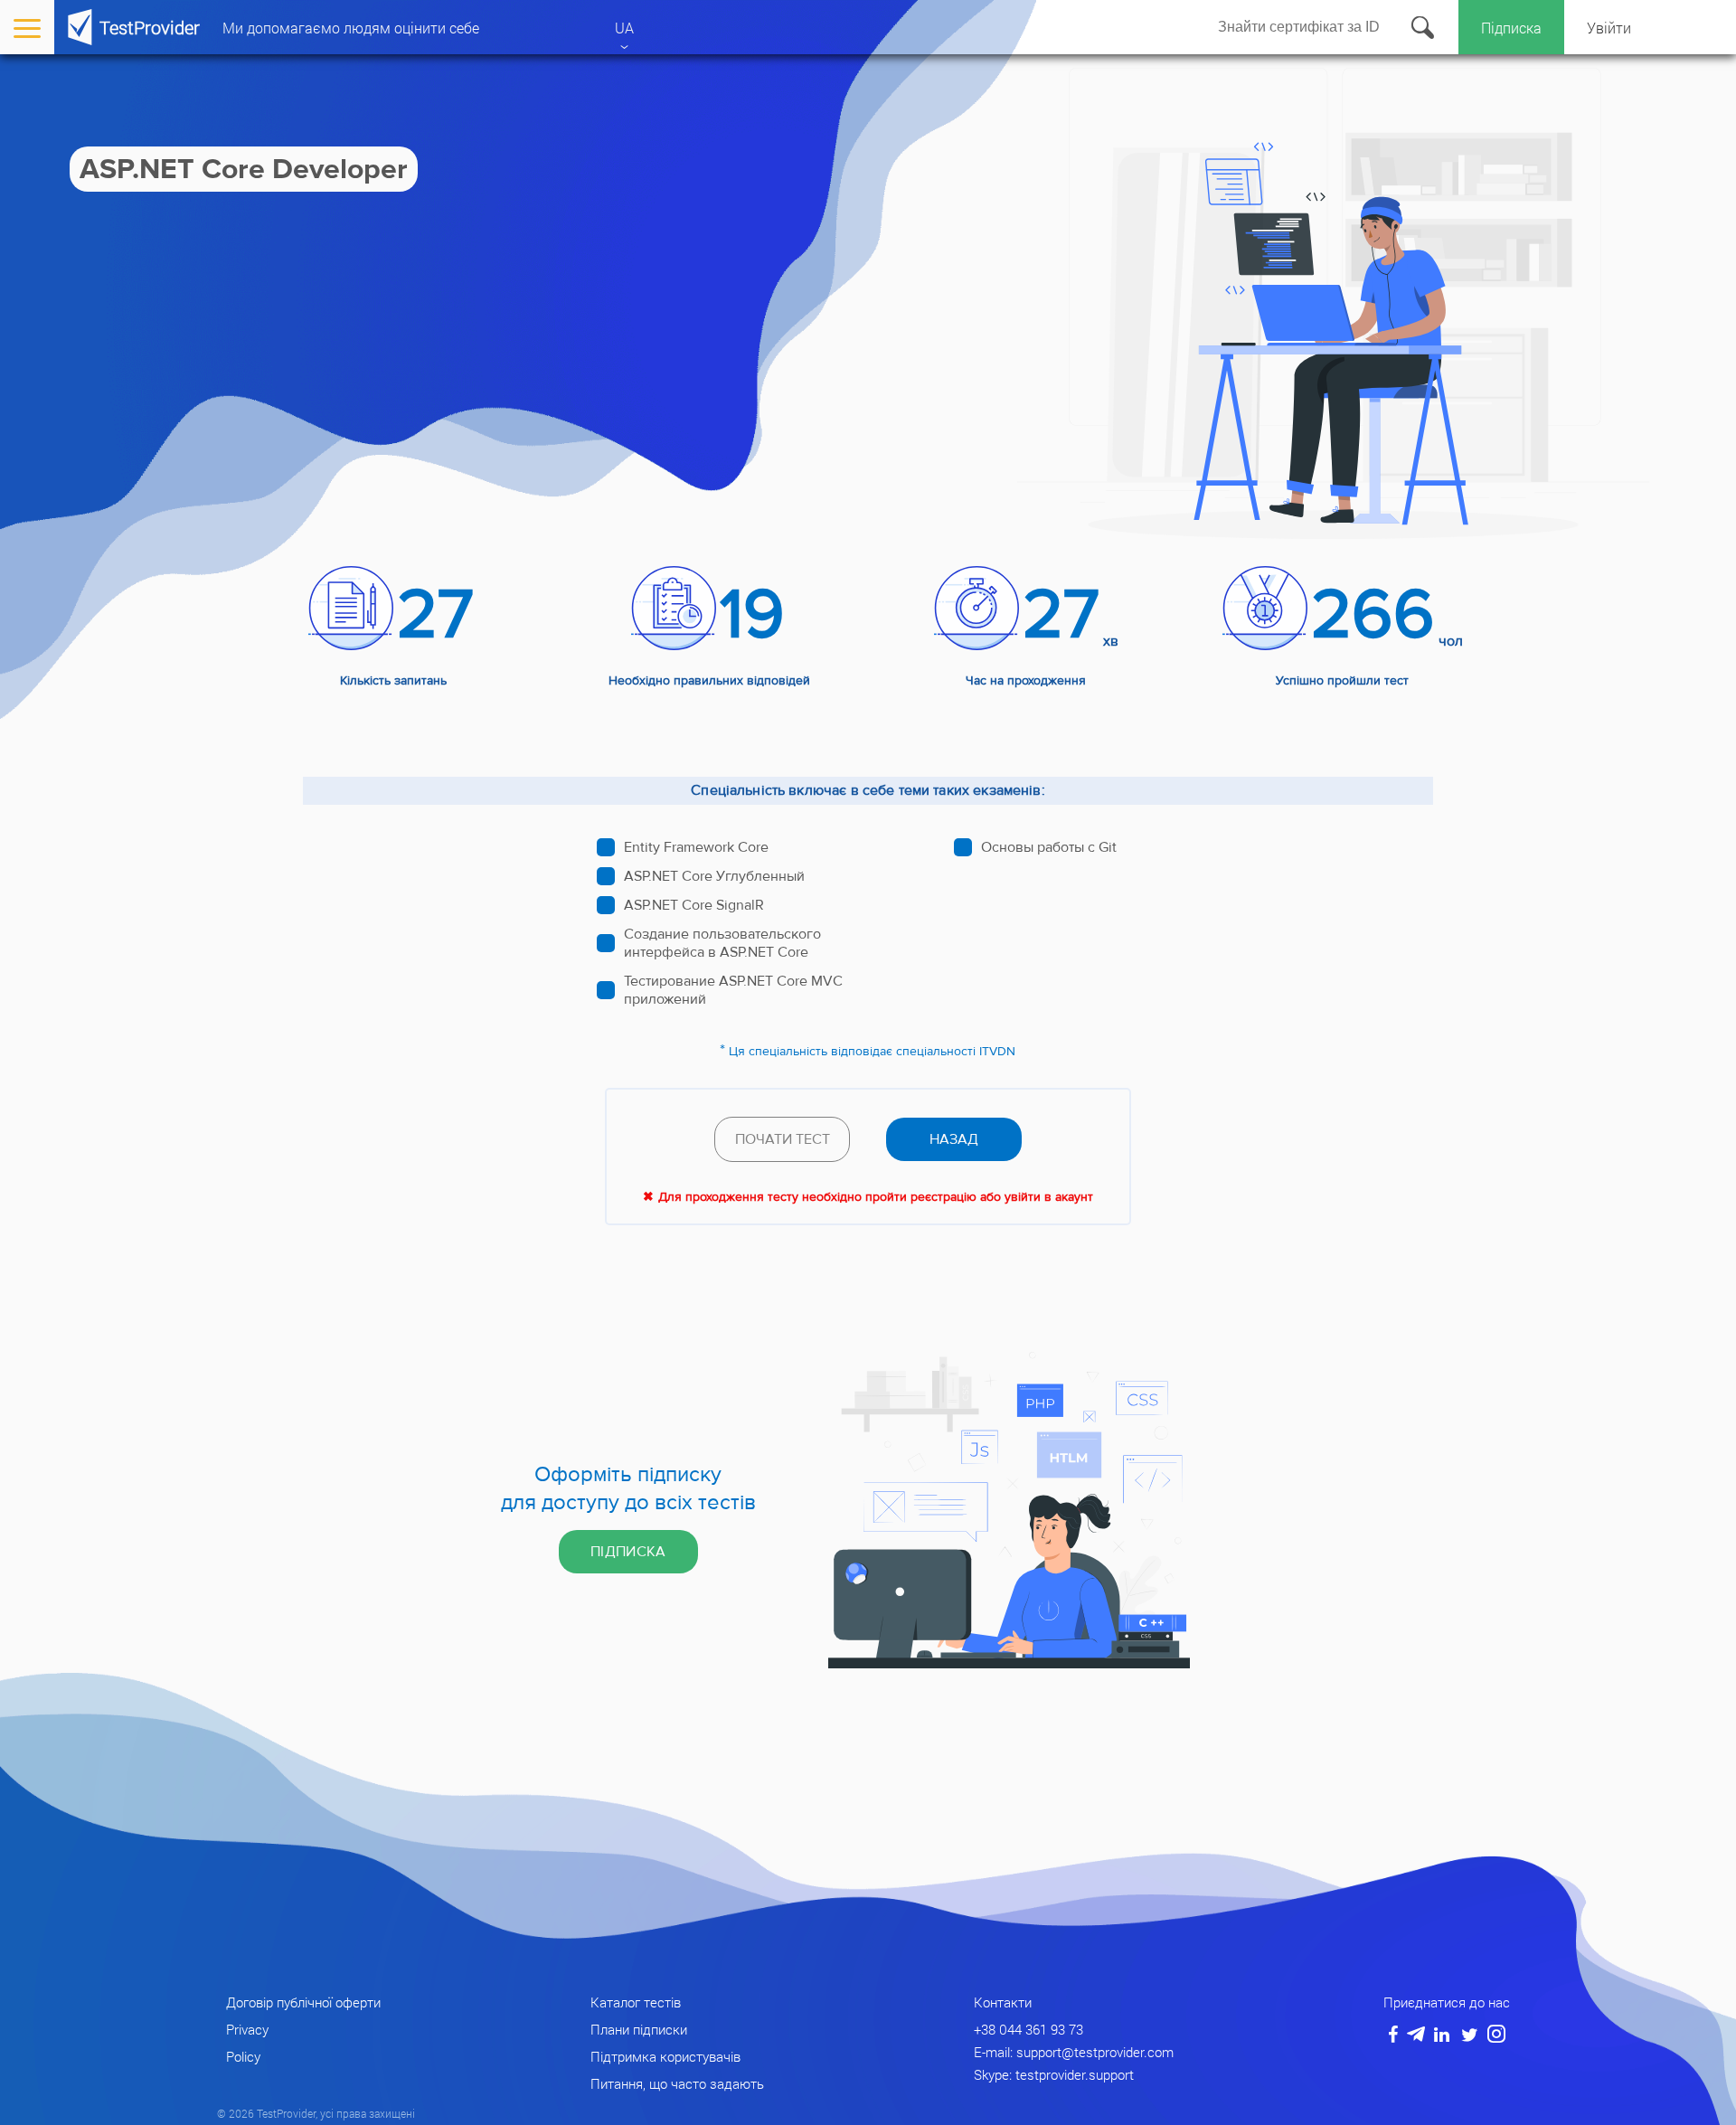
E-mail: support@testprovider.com (1074, 2052)
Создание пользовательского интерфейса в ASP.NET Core (722, 943)
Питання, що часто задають (677, 2083)
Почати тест (783, 1139)
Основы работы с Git (1049, 847)
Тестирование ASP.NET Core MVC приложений (733, 990)
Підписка (1511, 28)
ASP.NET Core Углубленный (714, 876)
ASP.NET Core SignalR (694, 905)
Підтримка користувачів (665, 2056)
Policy (243, 2056)
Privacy (247, 2029)
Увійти (1609, 28)
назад (954, 1139)
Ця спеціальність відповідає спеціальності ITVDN (872, 1052)
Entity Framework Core (696, 847)
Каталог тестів (636, 2002)
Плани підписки (639, 2029)
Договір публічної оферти (303, 2002)
